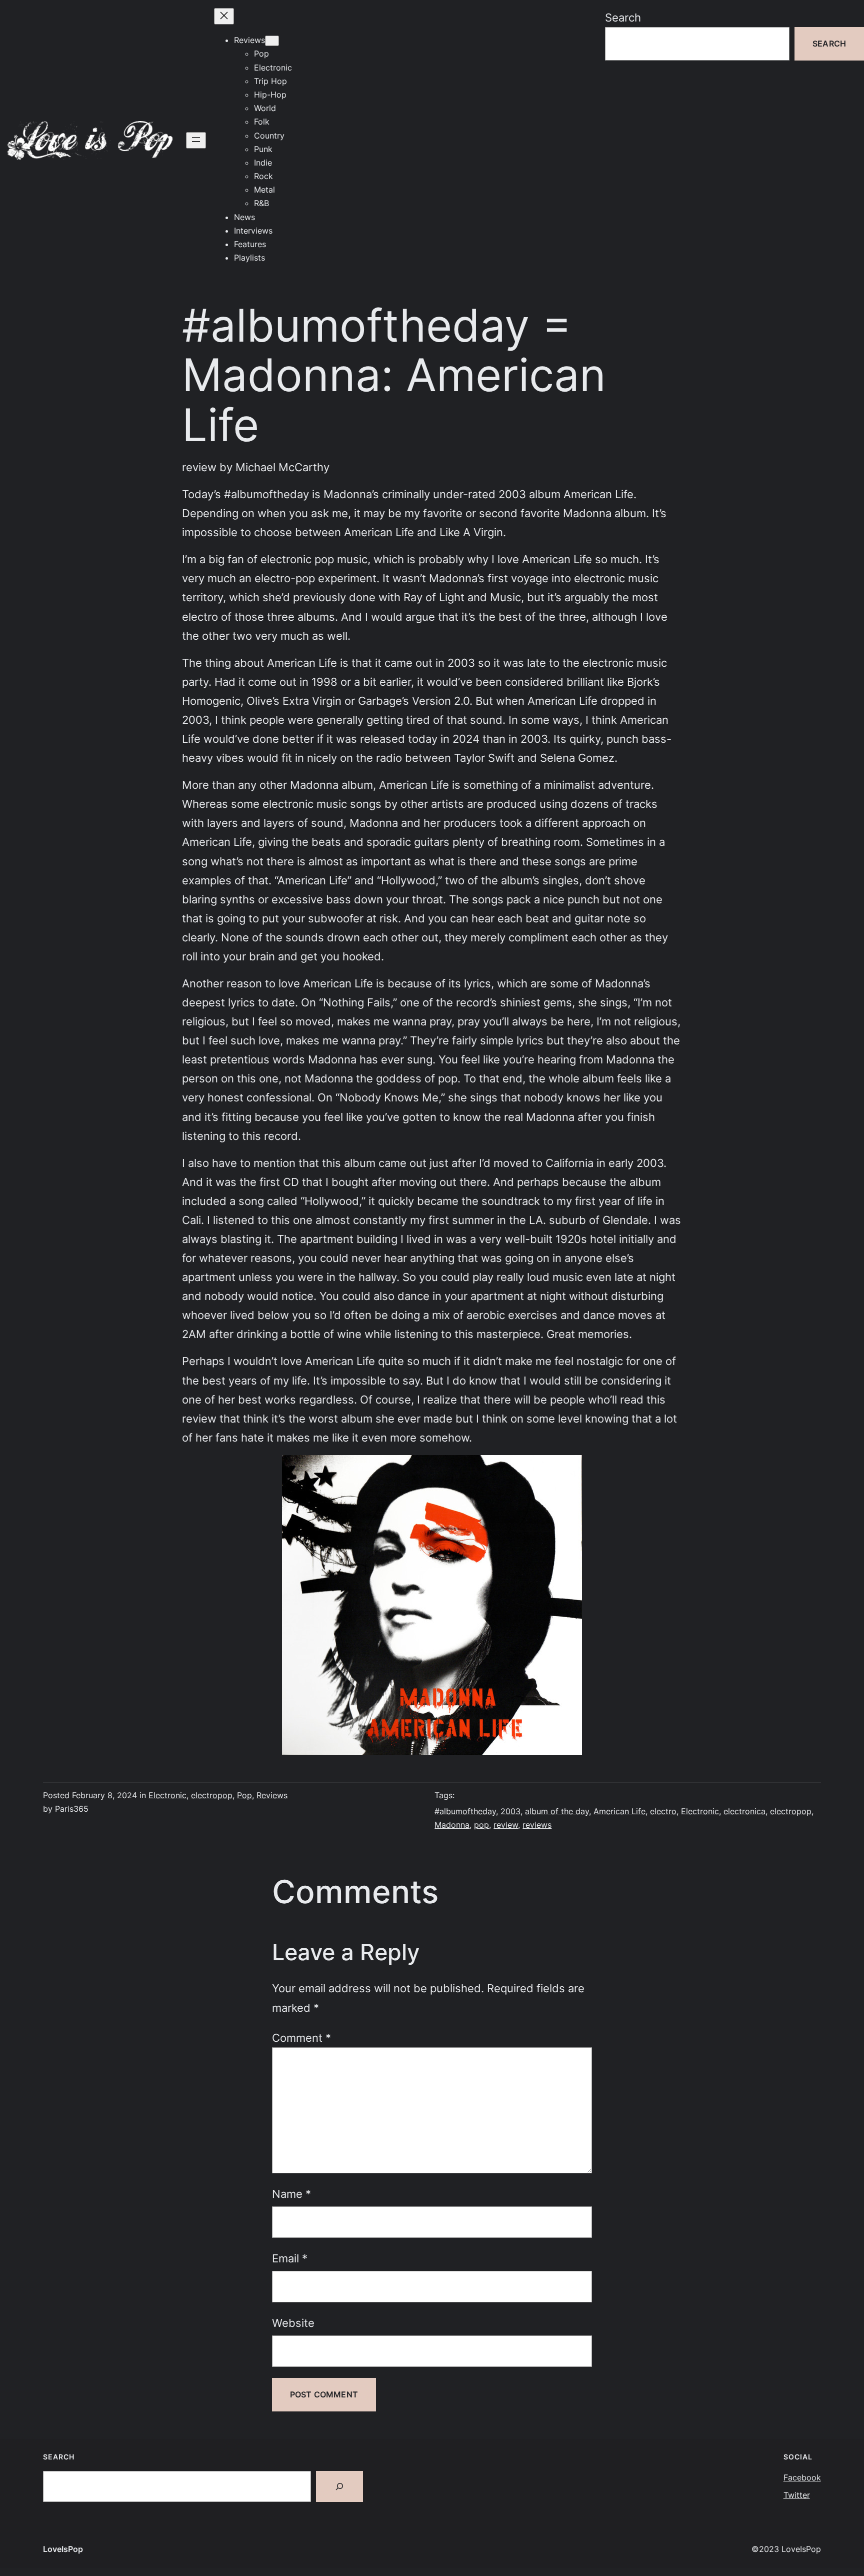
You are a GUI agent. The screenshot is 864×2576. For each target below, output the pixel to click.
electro (663, 1811)
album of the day (557, 1811)
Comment (301, 2038)
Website (293, 2323)
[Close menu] (224, 16)
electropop (212, 1795)
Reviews (272, 1795)
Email (290, 2258)
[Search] (339, 2486)
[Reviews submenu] (272, 41)
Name (291, 2194)
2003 (510, 1811)
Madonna (452, 1825)
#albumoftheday (465, 1811)
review (506, 1825)
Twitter (797, 2495)
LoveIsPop (63, 2549)
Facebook (802, 2477)
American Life (619, 1811)
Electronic (167, 1795)
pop (481, 1825)
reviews (537, 1825)
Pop (244, 1795)
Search (623, 17)
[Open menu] (196, 140)
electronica (744, 1811)
